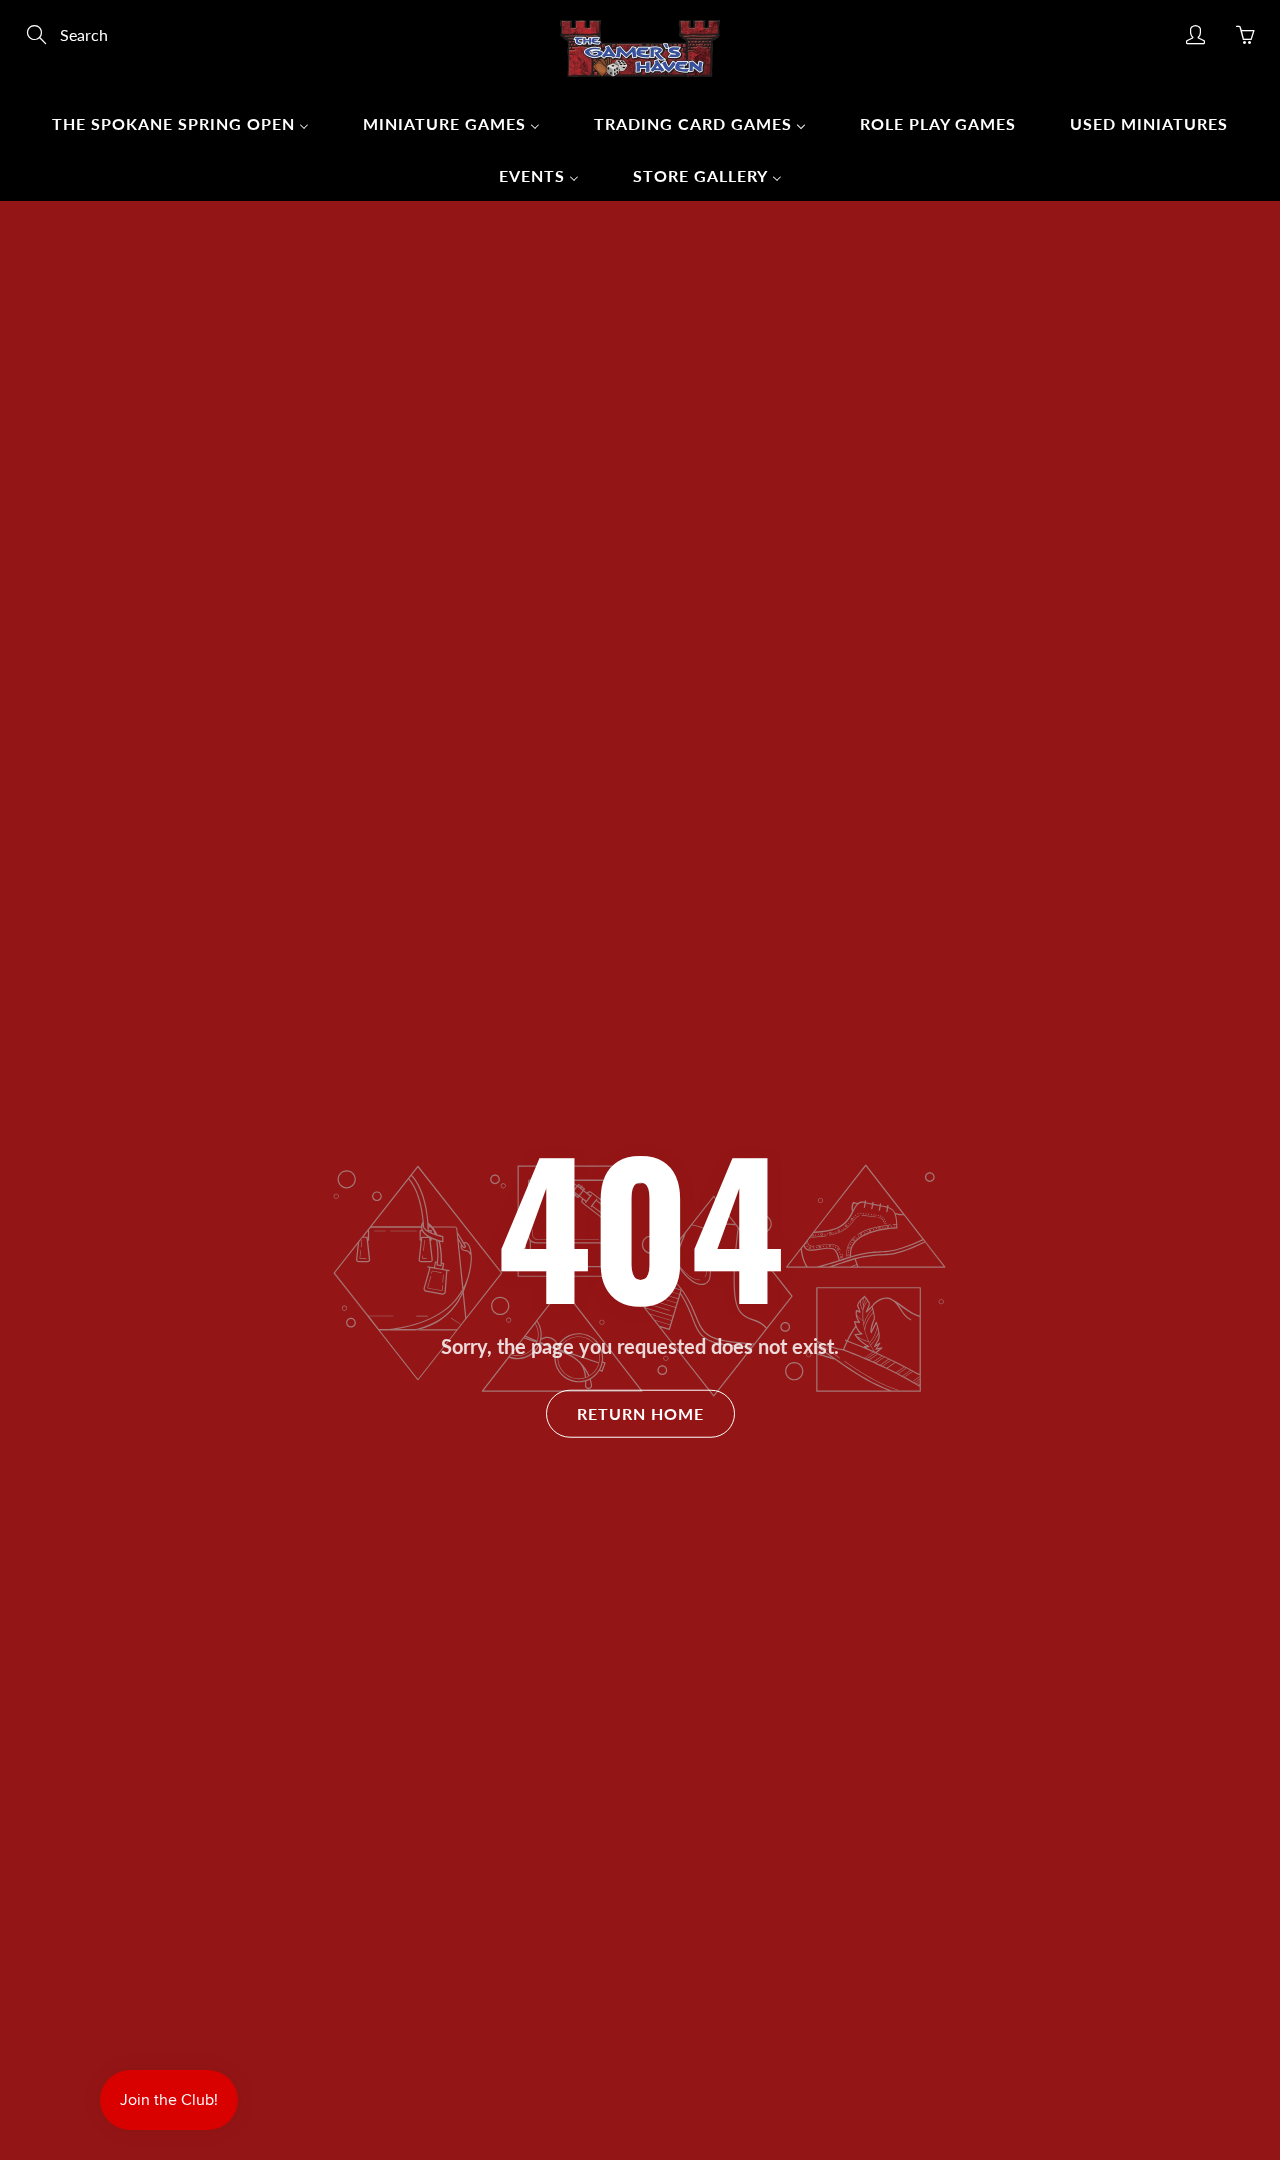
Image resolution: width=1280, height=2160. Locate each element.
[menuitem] (180, 123)
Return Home (640, 1413)
